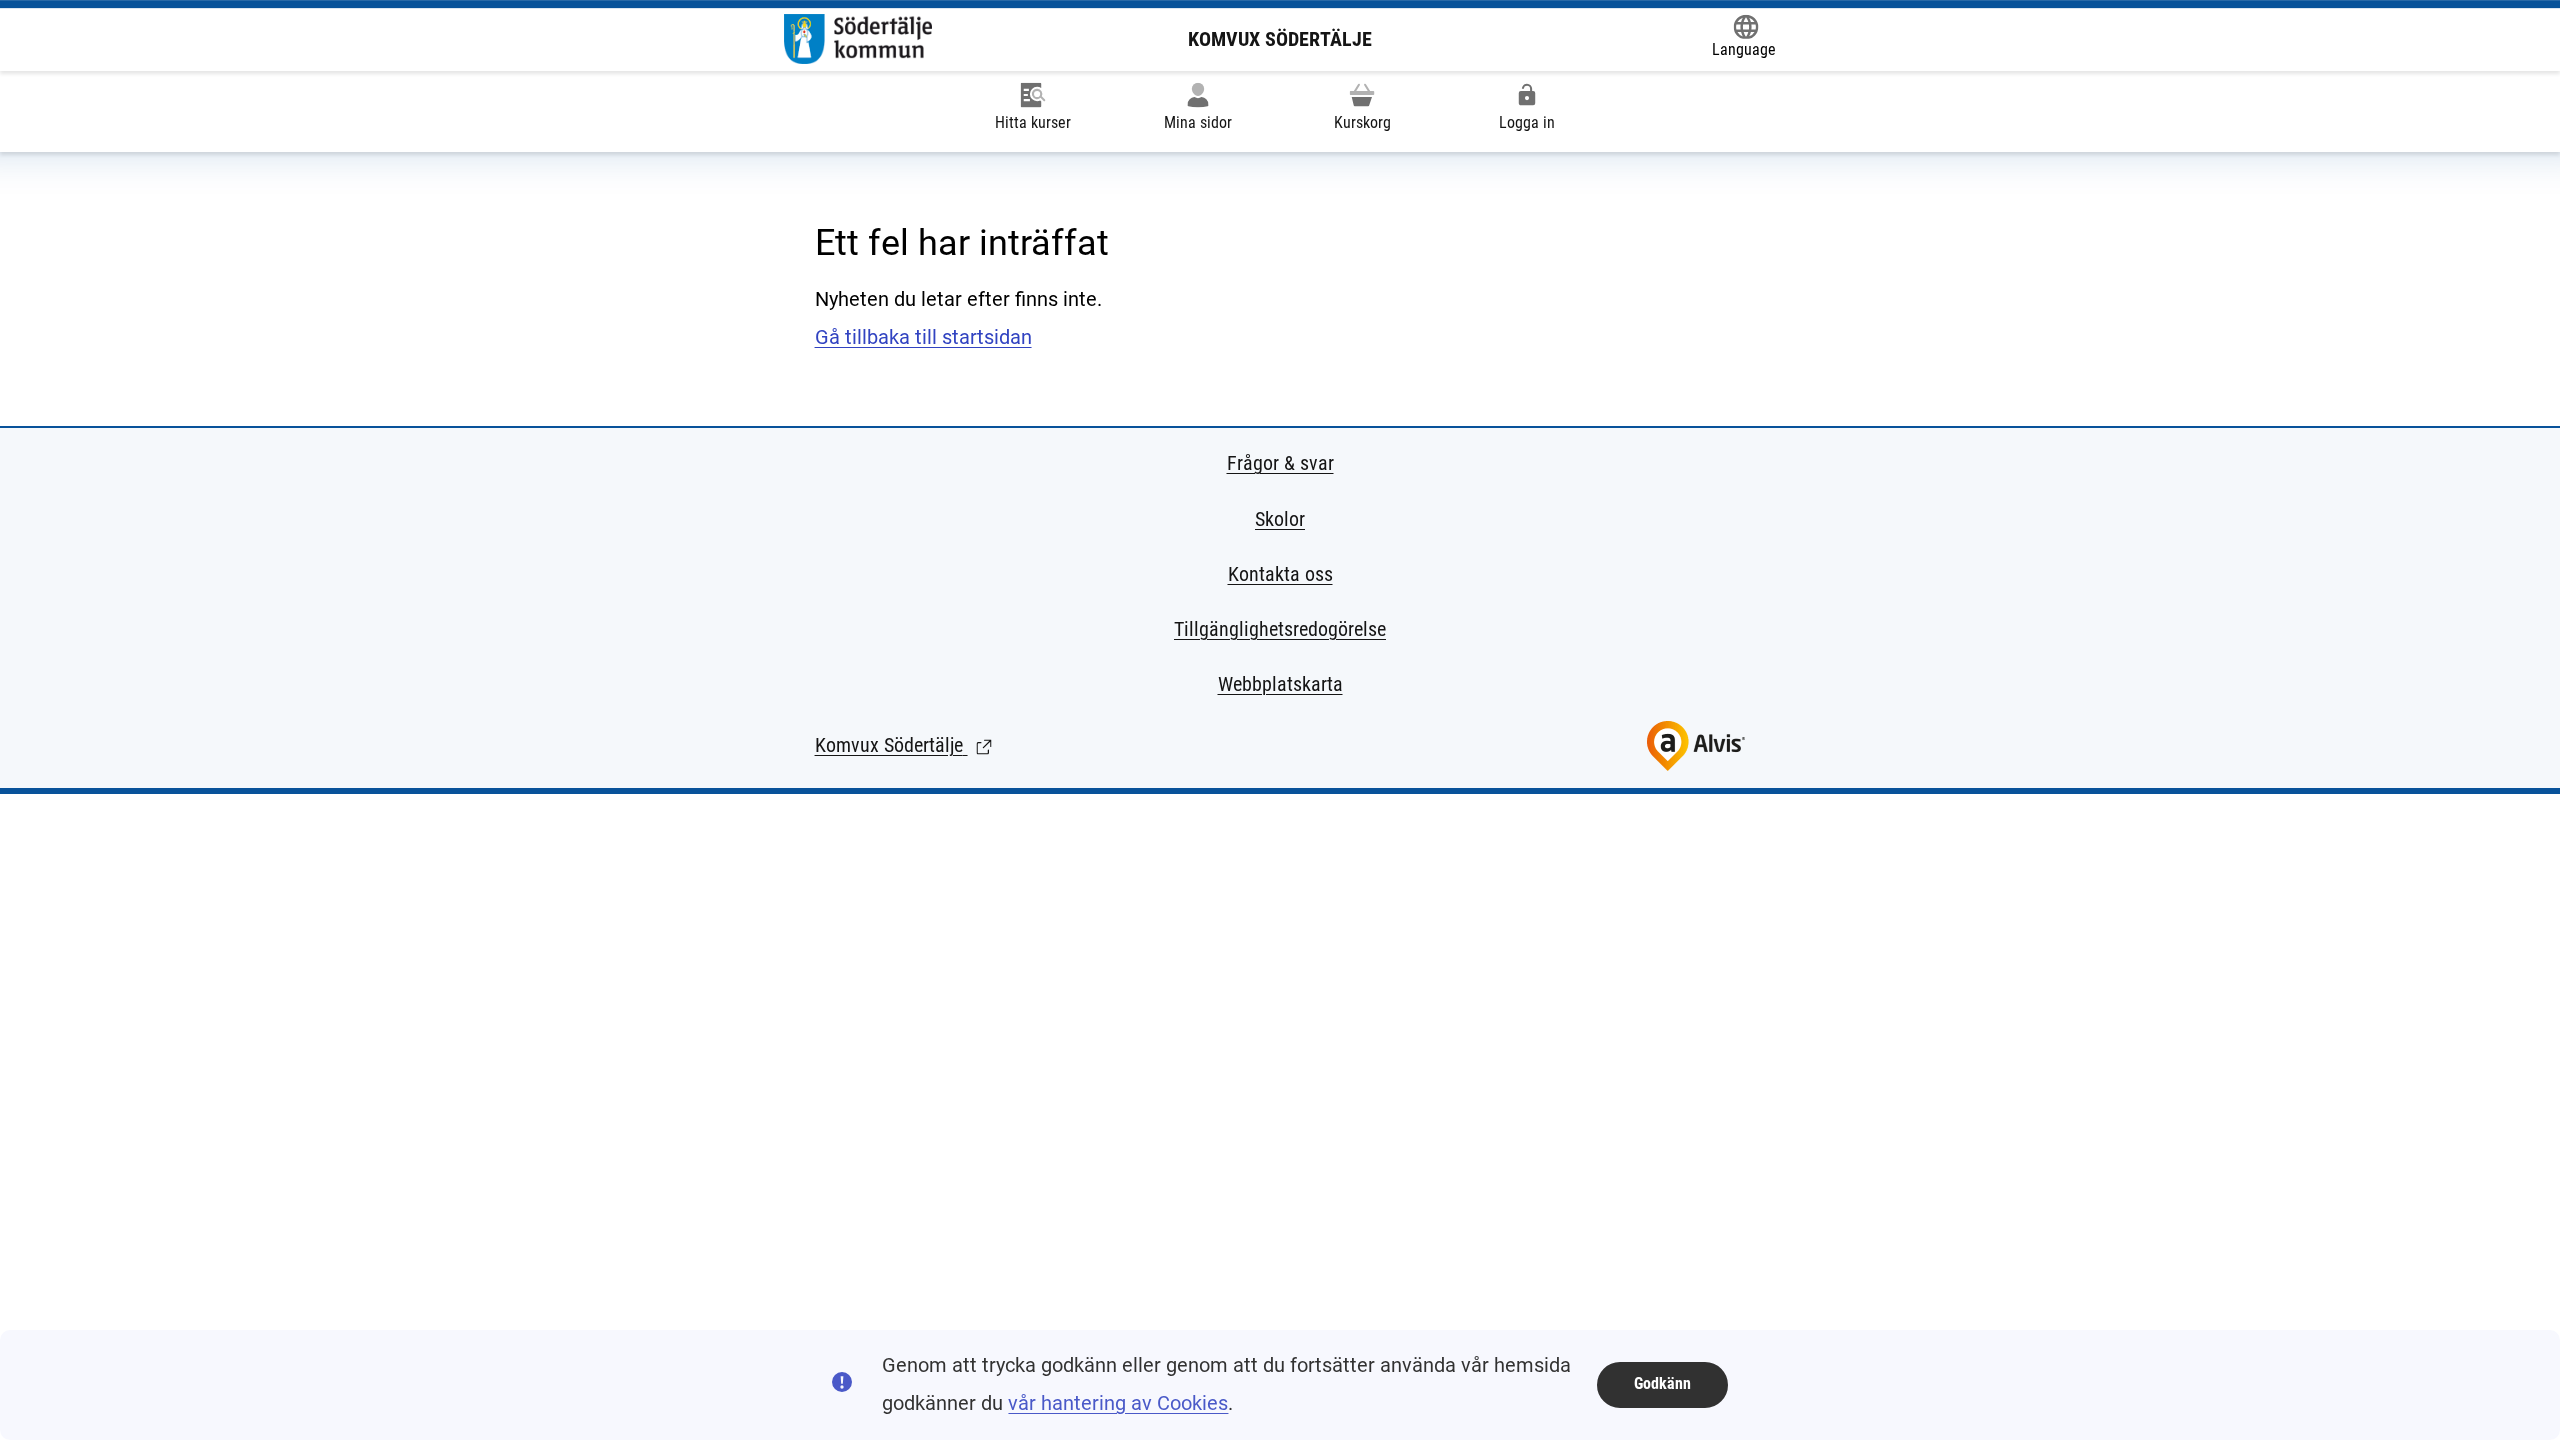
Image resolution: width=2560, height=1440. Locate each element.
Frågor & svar (1280, 463)
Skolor (1280, 519)
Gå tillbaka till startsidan (923, 337)
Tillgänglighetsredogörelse (1280, 629)
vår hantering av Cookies (1118, 1403)
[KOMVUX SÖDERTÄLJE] (858, 39)
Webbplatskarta (1280, 684)
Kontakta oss (1280, 574)
